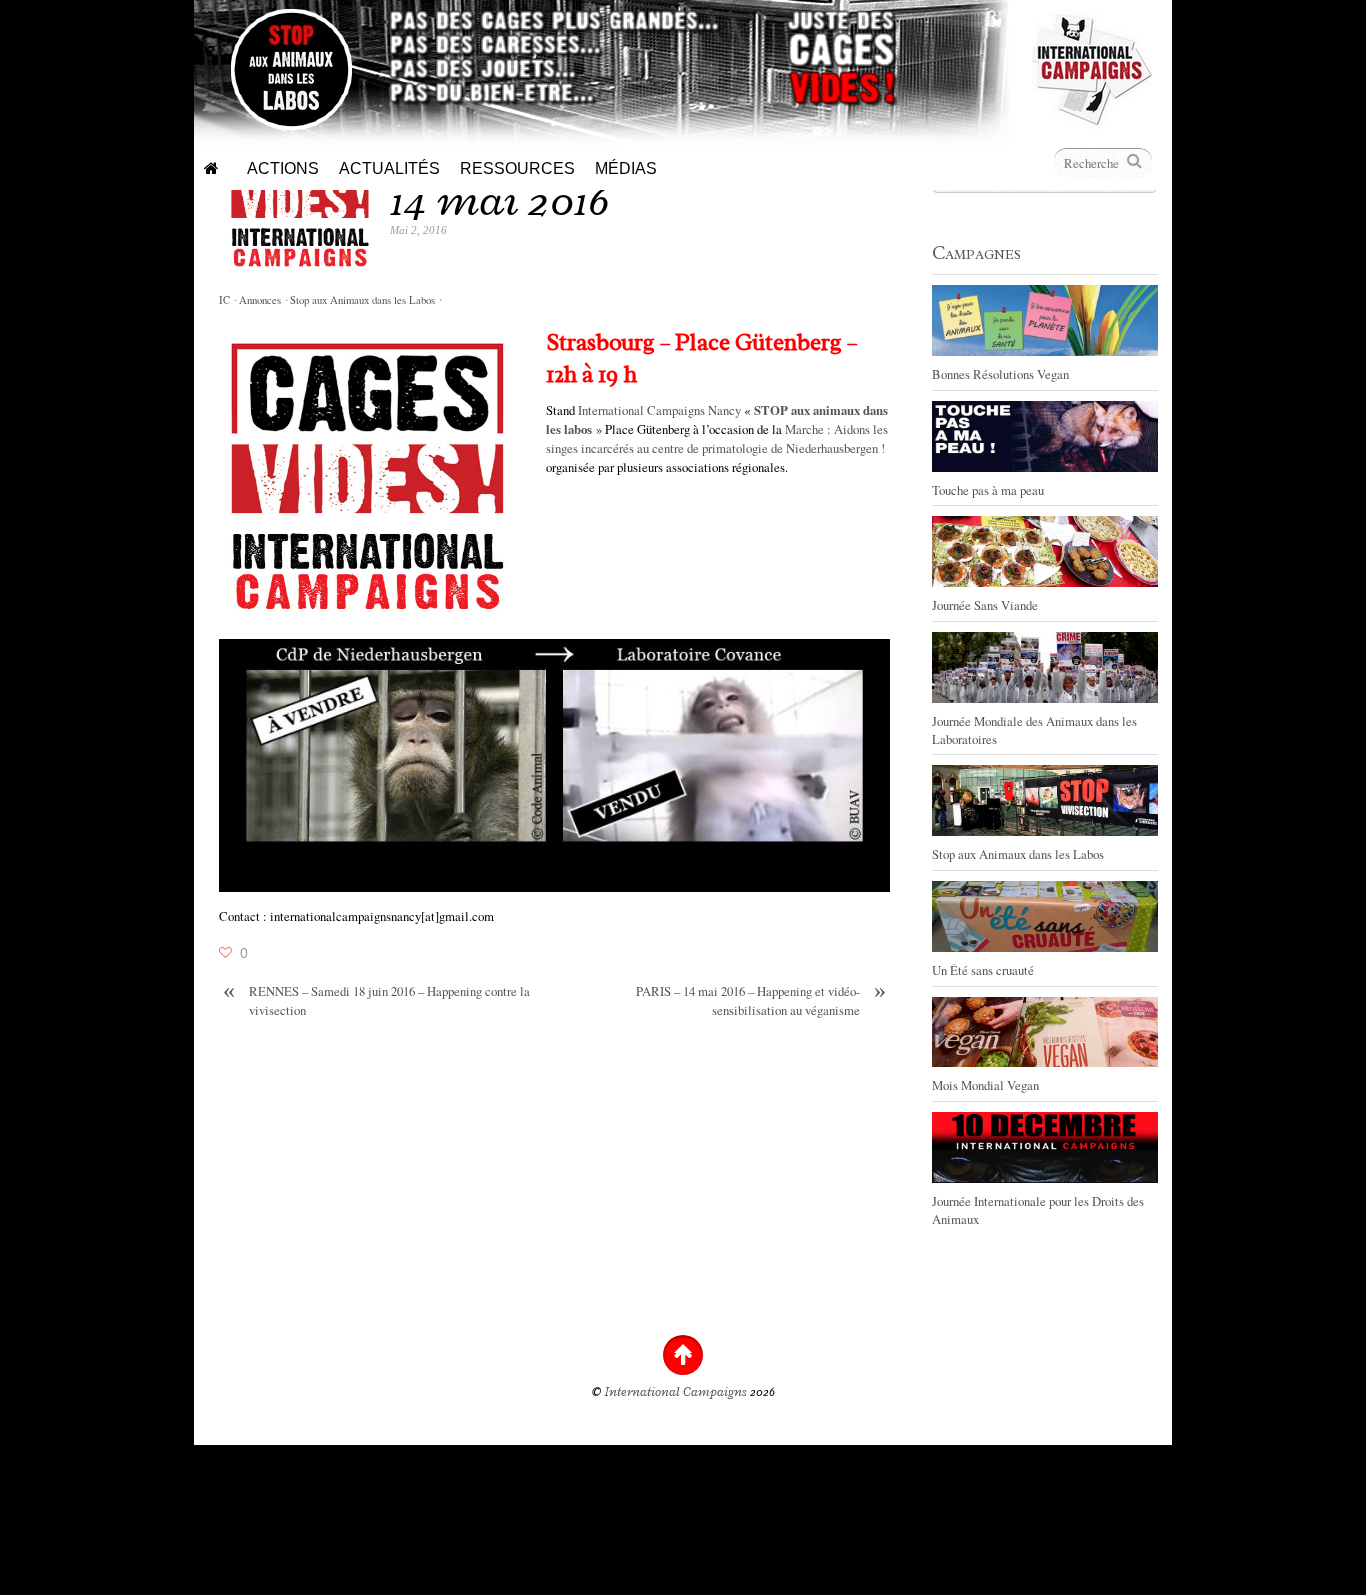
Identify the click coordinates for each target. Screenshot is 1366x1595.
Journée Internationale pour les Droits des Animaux (1038, 1210)
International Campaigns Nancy (659, 410)
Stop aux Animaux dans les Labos (362, 300)
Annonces (260, 300)
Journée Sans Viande (985, 605)
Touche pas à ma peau (988, 490)
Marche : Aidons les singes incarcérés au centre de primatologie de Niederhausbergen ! (717, 438)
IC (224, 300)
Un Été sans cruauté (983, 970)
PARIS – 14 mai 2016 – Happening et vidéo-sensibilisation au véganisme (761, 1000)
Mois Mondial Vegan (985, 1085)
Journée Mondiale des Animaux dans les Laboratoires (1034, 730)
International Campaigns (676, 1392)
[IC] (1092, 120)
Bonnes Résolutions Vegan (1000, 374)
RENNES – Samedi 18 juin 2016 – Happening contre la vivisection (376, 1000)
